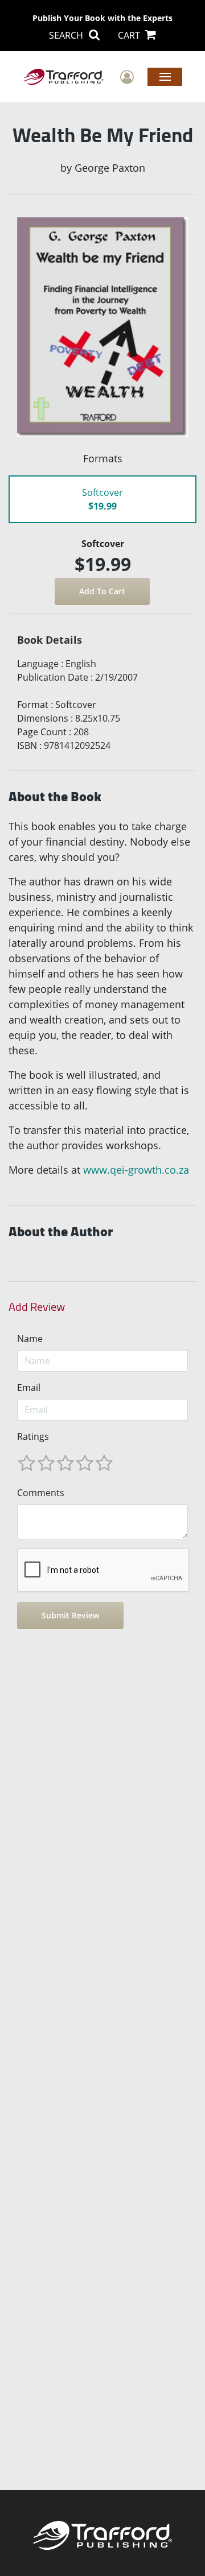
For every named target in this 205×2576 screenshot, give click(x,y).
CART (130, 35)
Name (30, 1339)
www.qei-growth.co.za (136, 1170)
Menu (165, 76)
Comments (41, 1493)
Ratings (33, 1436)
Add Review (37, 1307)
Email (29, 1388)
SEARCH (67, 35)
